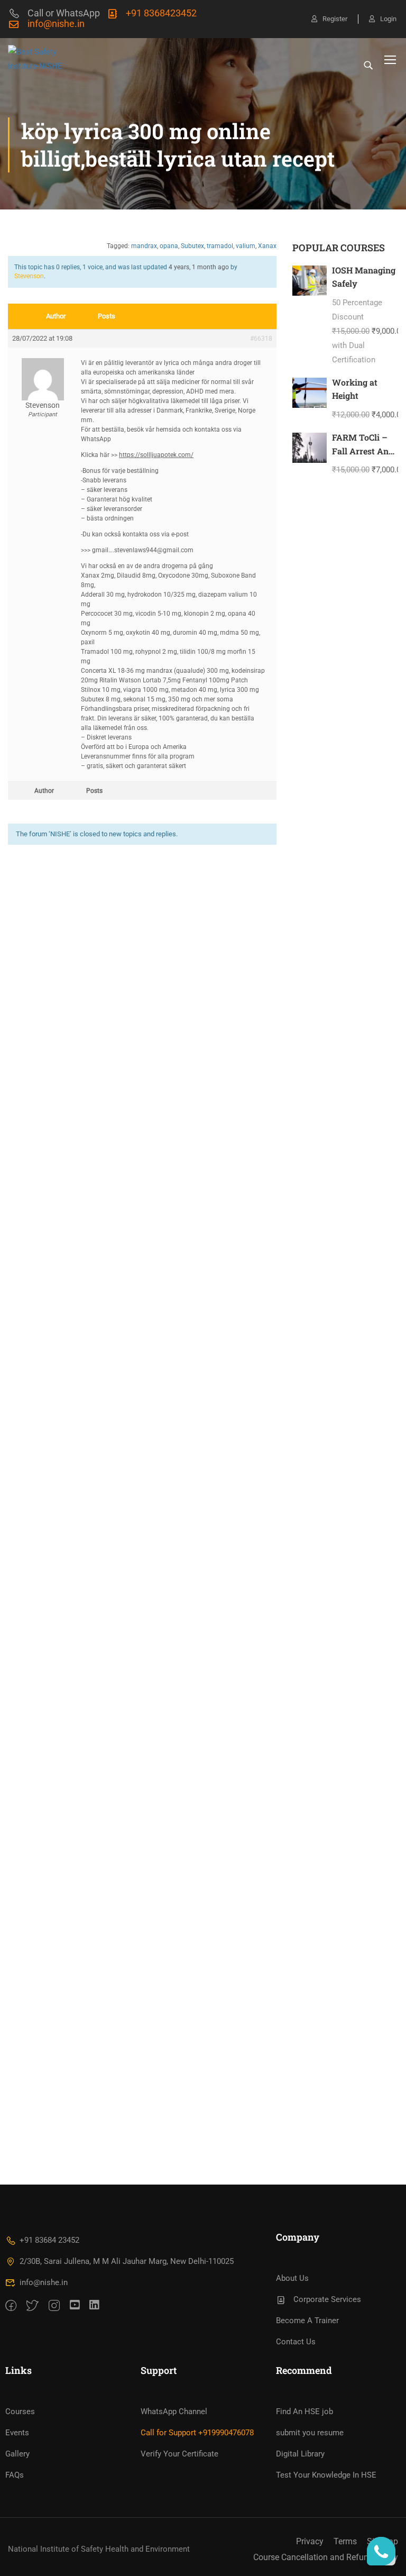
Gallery (17, 2454)
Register (335, 19)
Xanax (267, 246)
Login (388, 19)
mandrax (144, 246)
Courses (20, 2411)
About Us (292, 2278)
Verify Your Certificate (179, 2454)
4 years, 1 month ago (199, 267)
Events (17, 2433)
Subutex (192, 246)
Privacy (310, 2541)
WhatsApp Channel (174, 2411)
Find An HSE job (304, 2411)
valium (246, 246)
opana (169, 246)
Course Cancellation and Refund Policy (326, 2557)
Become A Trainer (307, 2321)
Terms (345, 2541)
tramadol (220, 246)
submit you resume (310, 2433)
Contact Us (296, 2342)
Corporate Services (327, 2299)
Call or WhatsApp (64, 13)
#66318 (261, 339)
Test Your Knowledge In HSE (326, 2475)
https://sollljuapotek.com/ (156, 455)
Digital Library (300, 2454)
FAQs (15, 2475)
